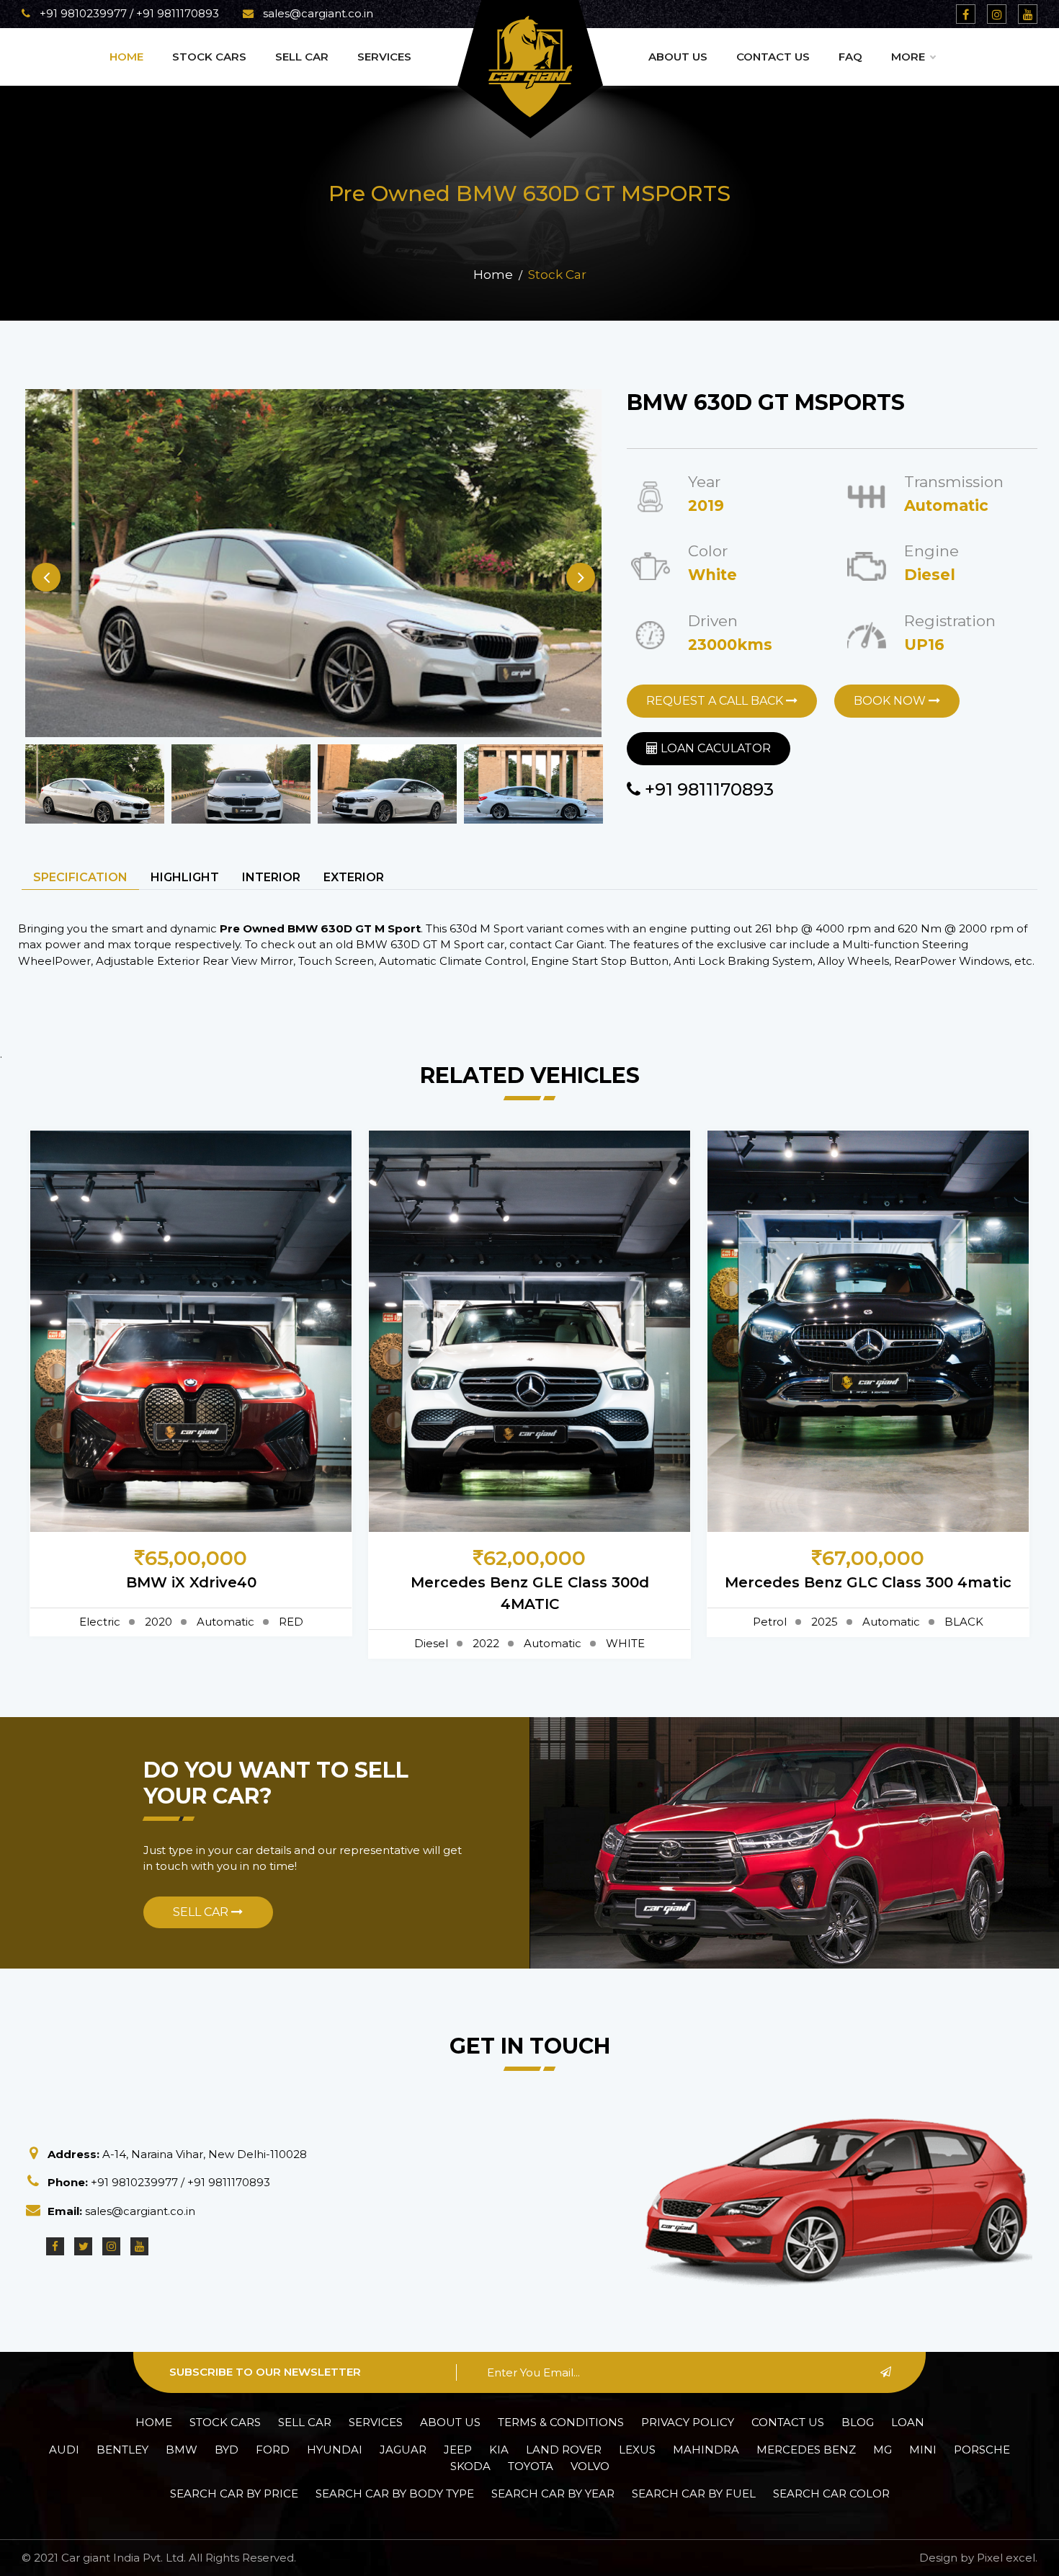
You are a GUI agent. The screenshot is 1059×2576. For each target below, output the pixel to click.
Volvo (590, 2466)
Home (126, 57)
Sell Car (302, 57)
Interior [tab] (271, 877)
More (908, 57)
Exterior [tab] (354, 877)
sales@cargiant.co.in (317, 13)
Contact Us (773, 57)
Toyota (531, 2466)
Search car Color (831, 2493)
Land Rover (564, 2450)
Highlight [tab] (185, 877)
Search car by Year (553, 2493)
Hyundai (335, 2450)
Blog (858, 2422)
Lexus (637, 2450)
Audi (64, 2450)
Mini (923, 2450)
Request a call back (716, 701)
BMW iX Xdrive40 (191, 1582)
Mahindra (706, 2450)
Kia (499, 2450)
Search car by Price (234, 2493)
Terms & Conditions (561, 2422)
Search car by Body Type (395, 2493)
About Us (678, 57)
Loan (908, 2422)
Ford (273, 2450)
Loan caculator (714, 748)
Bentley (122, 2450)
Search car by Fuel (694, 2493)
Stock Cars (209, 57)
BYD (227, 2450)
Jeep (458, 2450)
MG (882, 2450)
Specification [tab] (80, 877)
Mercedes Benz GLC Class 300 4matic (868, 1582)
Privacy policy (688, 2422)
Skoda (470, 2466)
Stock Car (557, 275)
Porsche (982, 2450)
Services (384, 57)
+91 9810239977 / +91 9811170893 (128, 13)
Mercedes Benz (806, 2450)
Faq (850, 57)
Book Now (891, 701)
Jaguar (403, 2450)
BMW (182, 2450)
